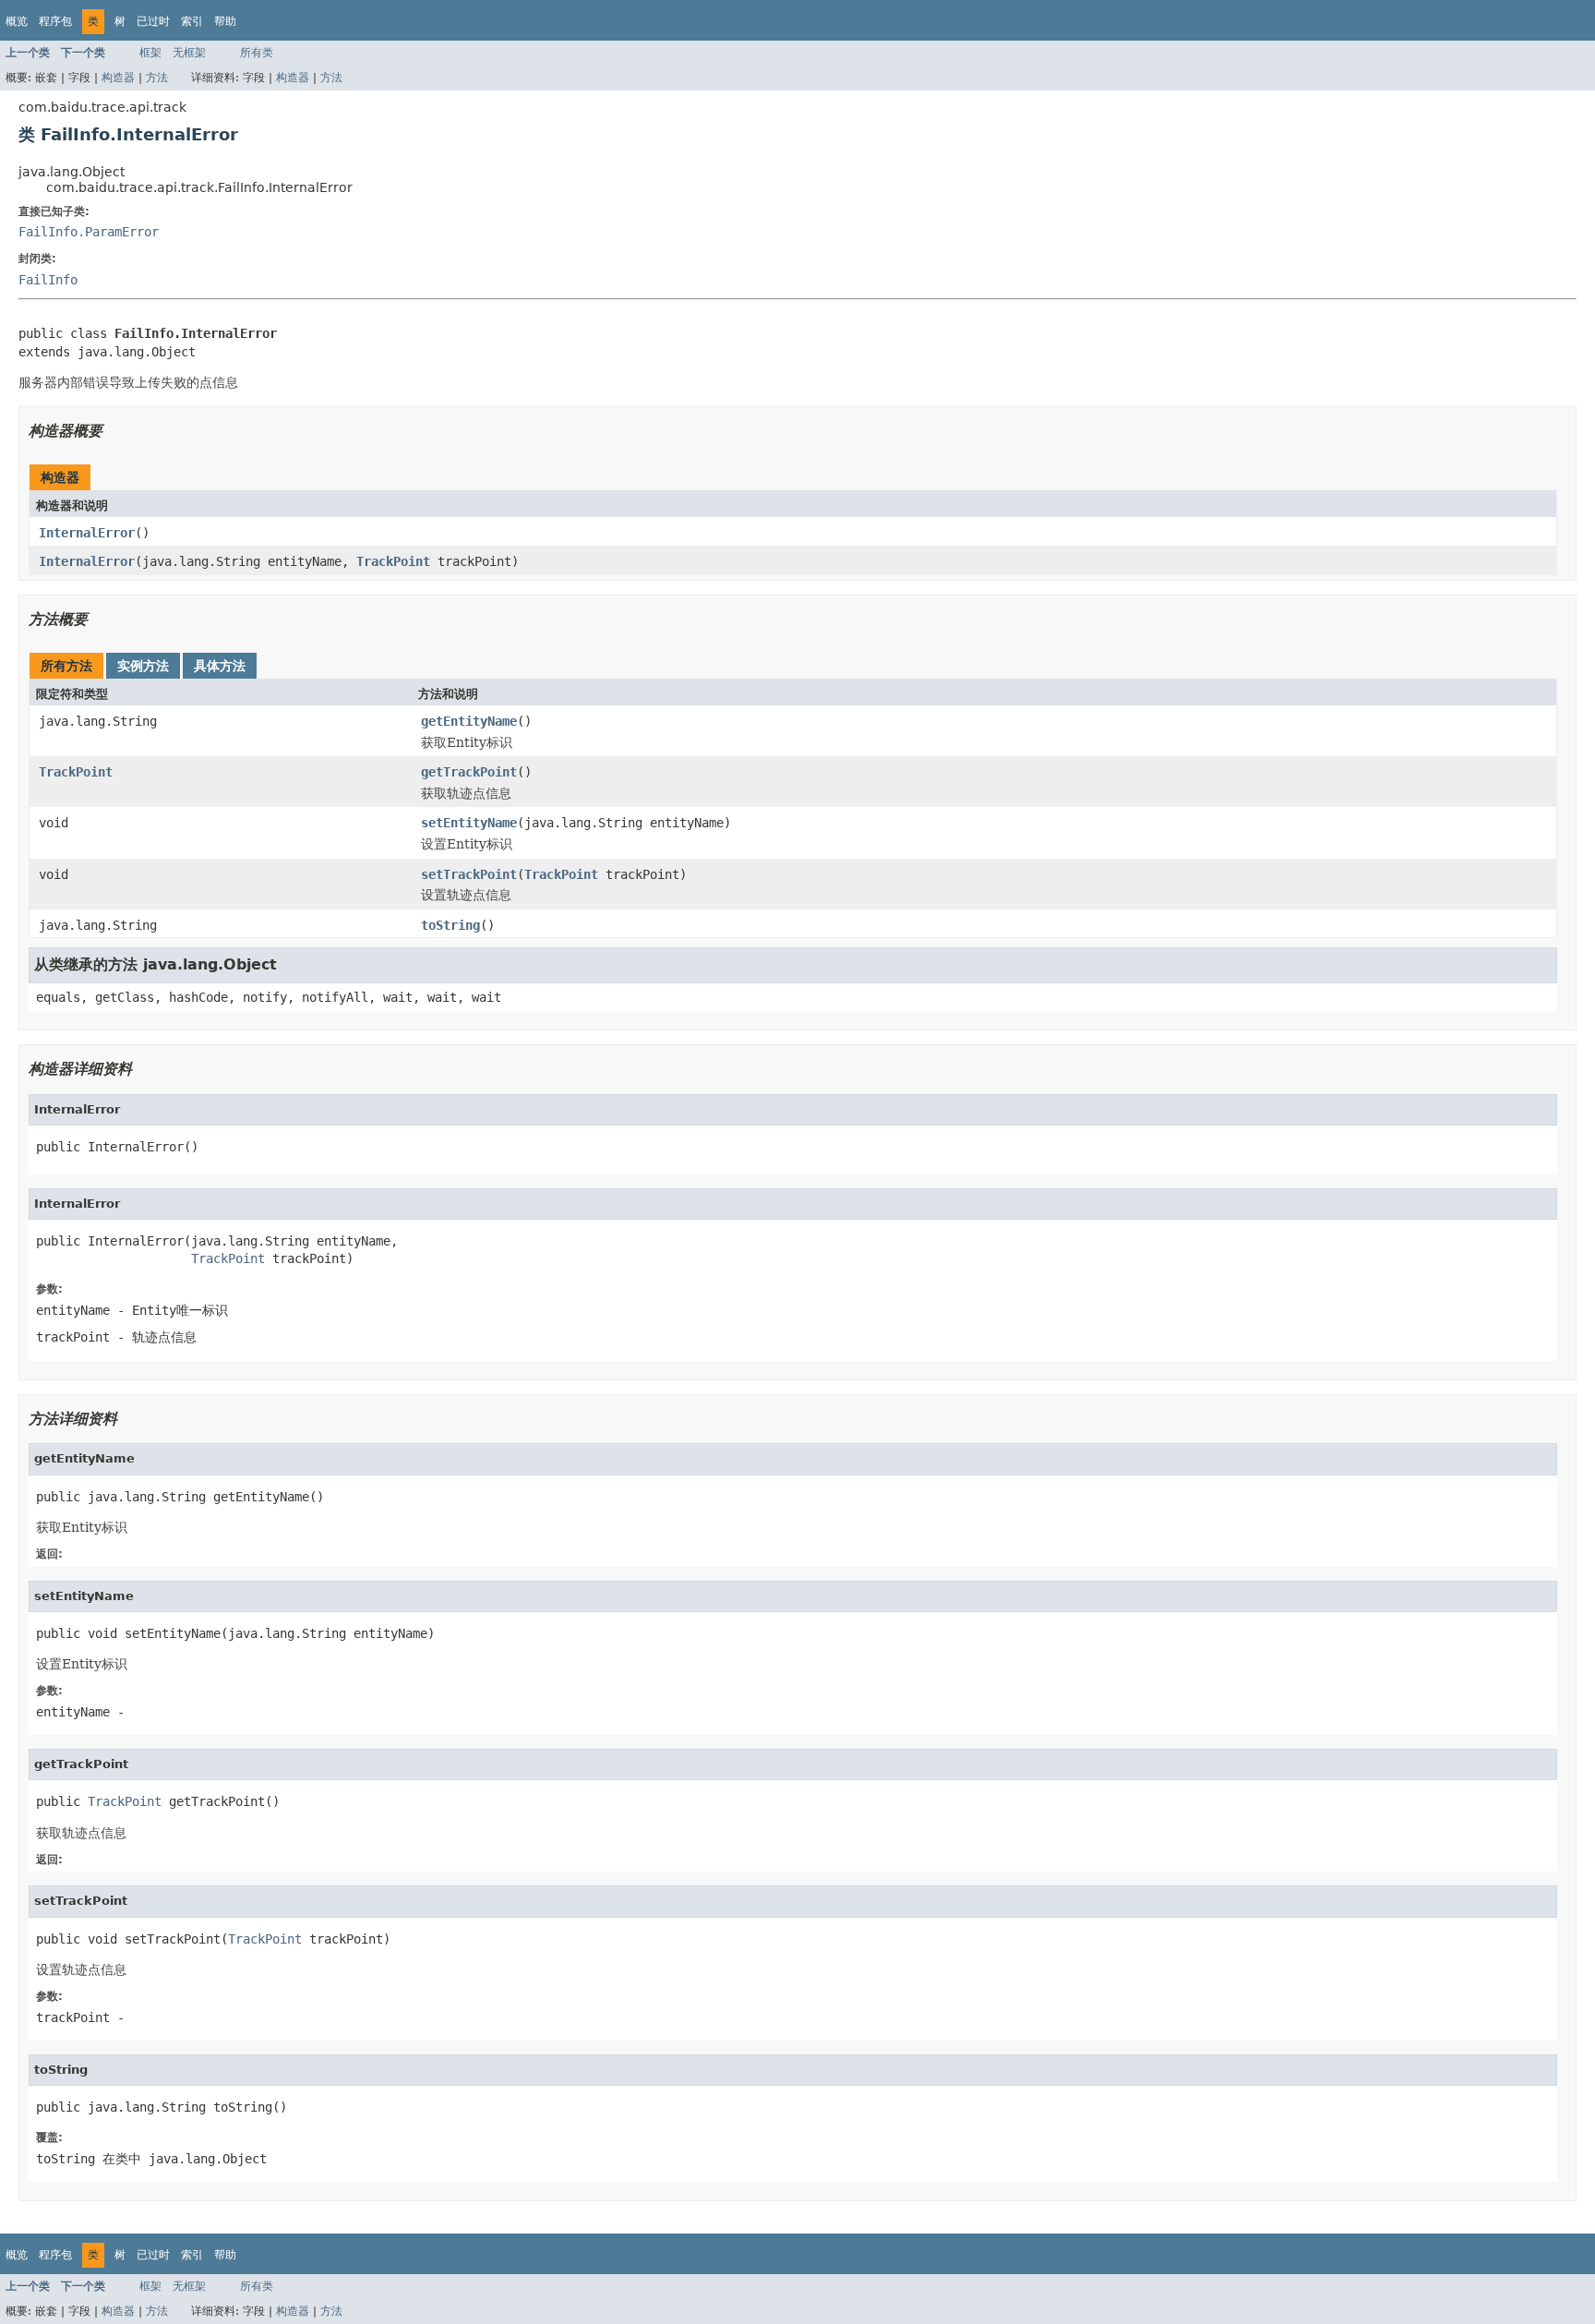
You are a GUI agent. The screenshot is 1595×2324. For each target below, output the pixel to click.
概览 (17, 21)
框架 (150, 53)
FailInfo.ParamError (89, 232)
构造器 (118, 78)
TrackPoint (393, 561)
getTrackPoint (469, 772)
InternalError (87, 533)
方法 (157, 78)
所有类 (257, 53)
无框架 (189, 53)
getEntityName (469, 721)
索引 (192, 21)
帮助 (225, 21)
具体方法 (220, 666)
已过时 (153, 21)
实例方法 (143, 666)
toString (450, 925)
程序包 (55, 21)
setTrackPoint (469, 874)
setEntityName (469, 823)
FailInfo (48, 280)
